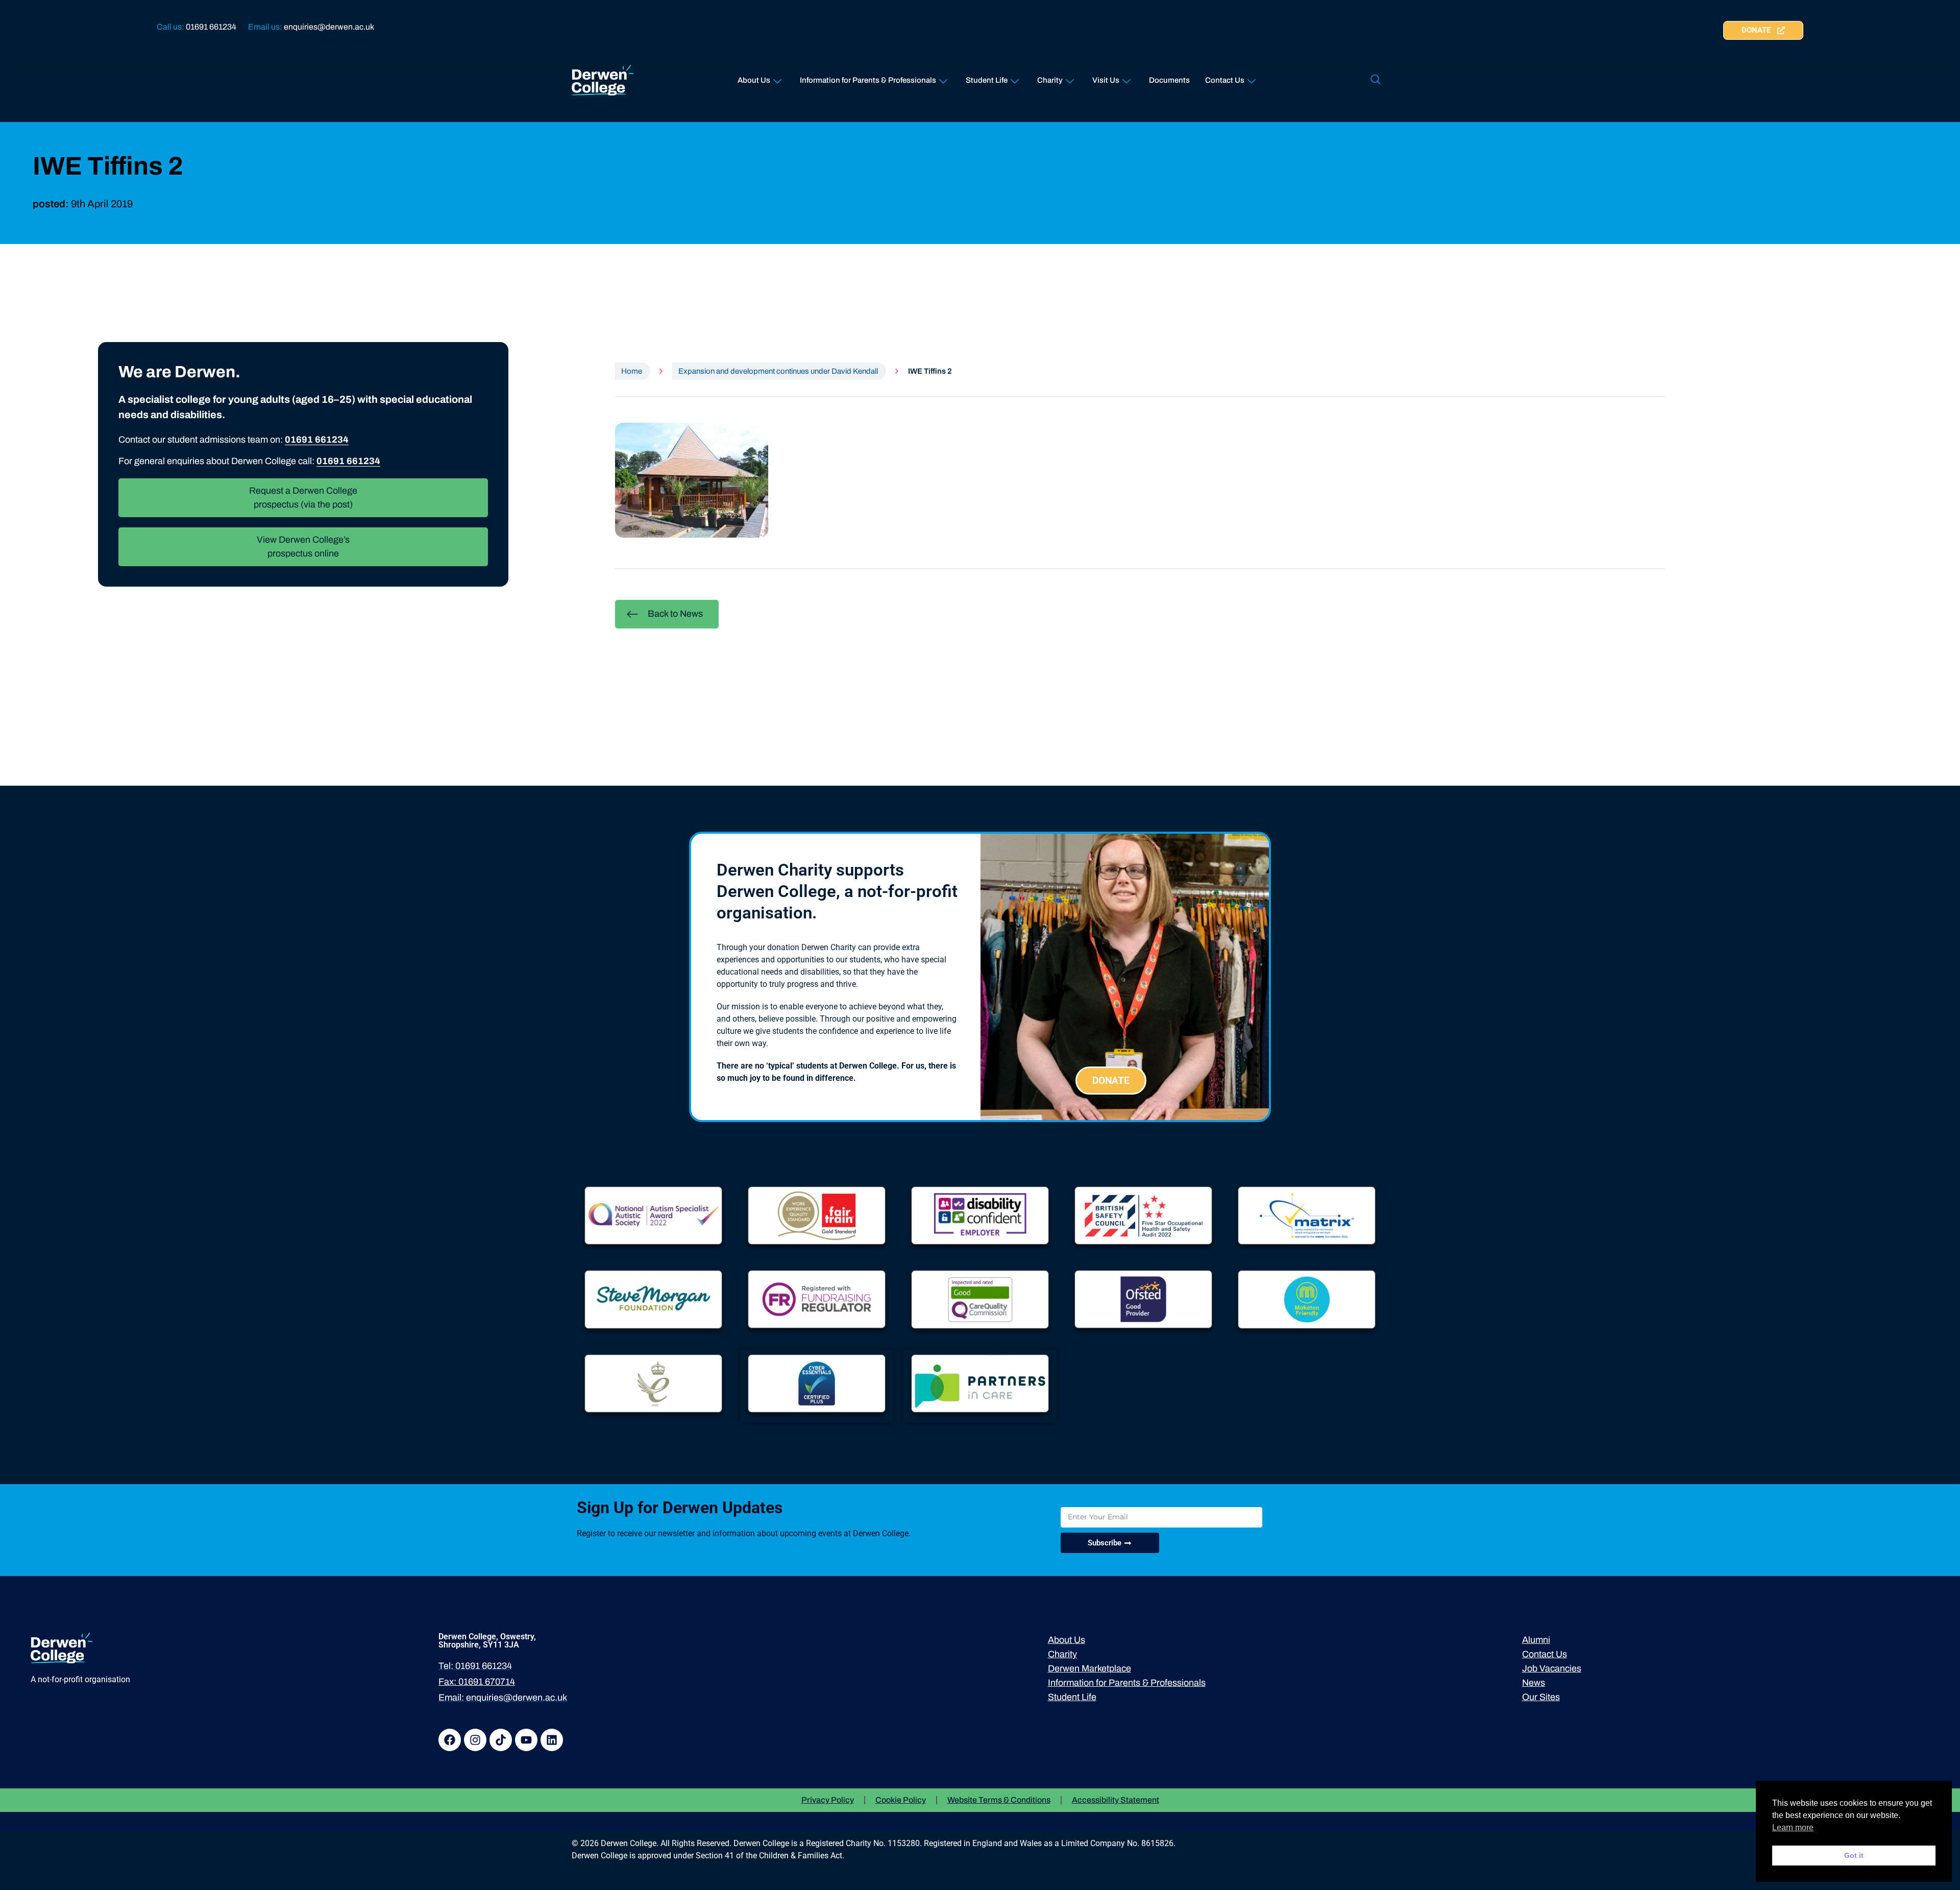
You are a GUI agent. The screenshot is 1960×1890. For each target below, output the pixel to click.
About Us (754, 80)
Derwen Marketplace (1089, 1668)
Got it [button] (1854, 1855)
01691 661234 (211, 27)
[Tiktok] (501, 1740)
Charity (1050, 80)
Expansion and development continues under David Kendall (778, 371)
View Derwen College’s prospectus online (303, 547)
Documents (1169, 80)
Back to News (675, 614)
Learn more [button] (1793, 1827)
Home (632, 371)
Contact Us (1225, 80)
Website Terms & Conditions (999, 1800)
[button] (1376, 80)
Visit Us (1106, 80)
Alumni (1536, 1640)
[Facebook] (450, 1740)
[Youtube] (526, 1740)
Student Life (987, 80)
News (1534, 1683)
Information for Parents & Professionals (868, 80)
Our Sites (1541, 1697)
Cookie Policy (901, 1800)
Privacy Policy (828, 1800)
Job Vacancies (1552, 1668)
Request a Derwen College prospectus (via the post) (303, 498)
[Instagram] (475, 1740)
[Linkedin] (552, 1740)
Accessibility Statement (1116, 1800)
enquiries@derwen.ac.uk (329, 27)
